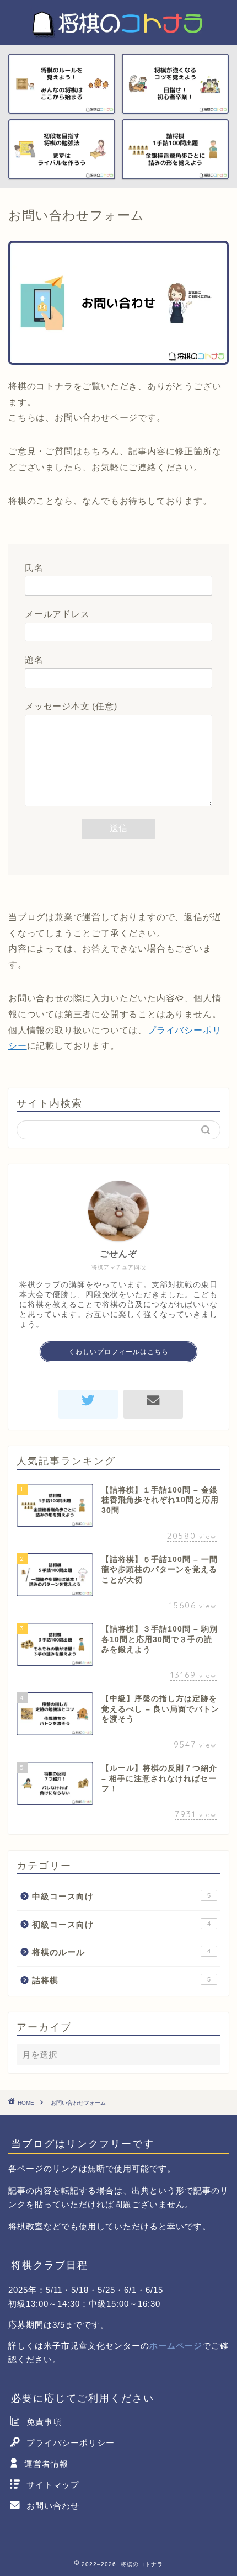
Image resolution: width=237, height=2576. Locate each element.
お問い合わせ (53, 2506)
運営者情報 (46, 2464)
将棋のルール (121, 1952)
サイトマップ (53, 2485)
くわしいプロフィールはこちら (118, 1352)
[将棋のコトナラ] (118, 36)
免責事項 (44, 2422)
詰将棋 (121, 1980)
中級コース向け (121, 1896)
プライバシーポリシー (71, 2443)
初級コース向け (121, 1924)
